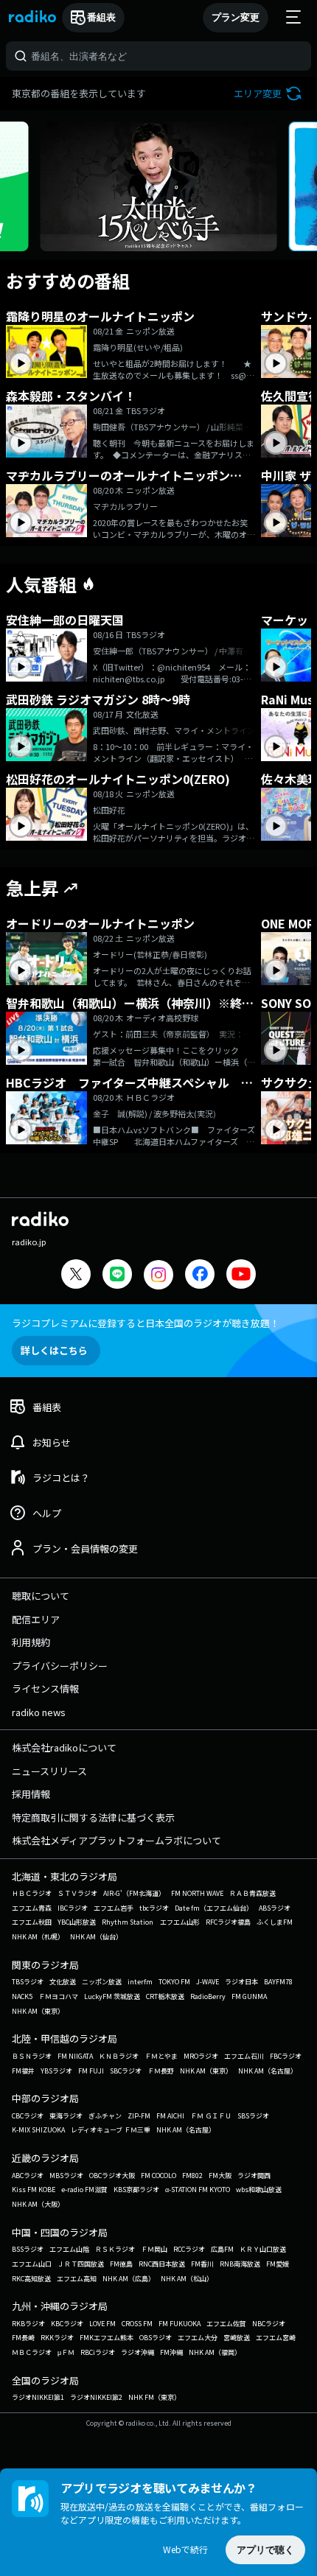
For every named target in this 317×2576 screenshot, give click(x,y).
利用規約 (31, 1642)
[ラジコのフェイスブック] (200, 1276)
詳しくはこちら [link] (54, 1350)
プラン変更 (236, 17)
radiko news (39, 1712)
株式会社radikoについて (64, 1747)
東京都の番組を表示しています (79, 93)
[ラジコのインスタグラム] (158, 1275)
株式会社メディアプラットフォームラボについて (116, 1840)
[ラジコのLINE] (117, 1276)
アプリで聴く (265, 2550)
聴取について (41, 1596)
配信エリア (36, 1619)
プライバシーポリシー (60, 1666)
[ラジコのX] (76, 1276)
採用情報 (31, 1794)
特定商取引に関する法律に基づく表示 (93, 1817)
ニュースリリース (49, 1771)
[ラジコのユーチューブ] (241, 1276)
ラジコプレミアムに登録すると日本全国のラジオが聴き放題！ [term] (146, 1323)
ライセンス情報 (45, 1688)
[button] (269, 93)
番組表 (101, 17)
